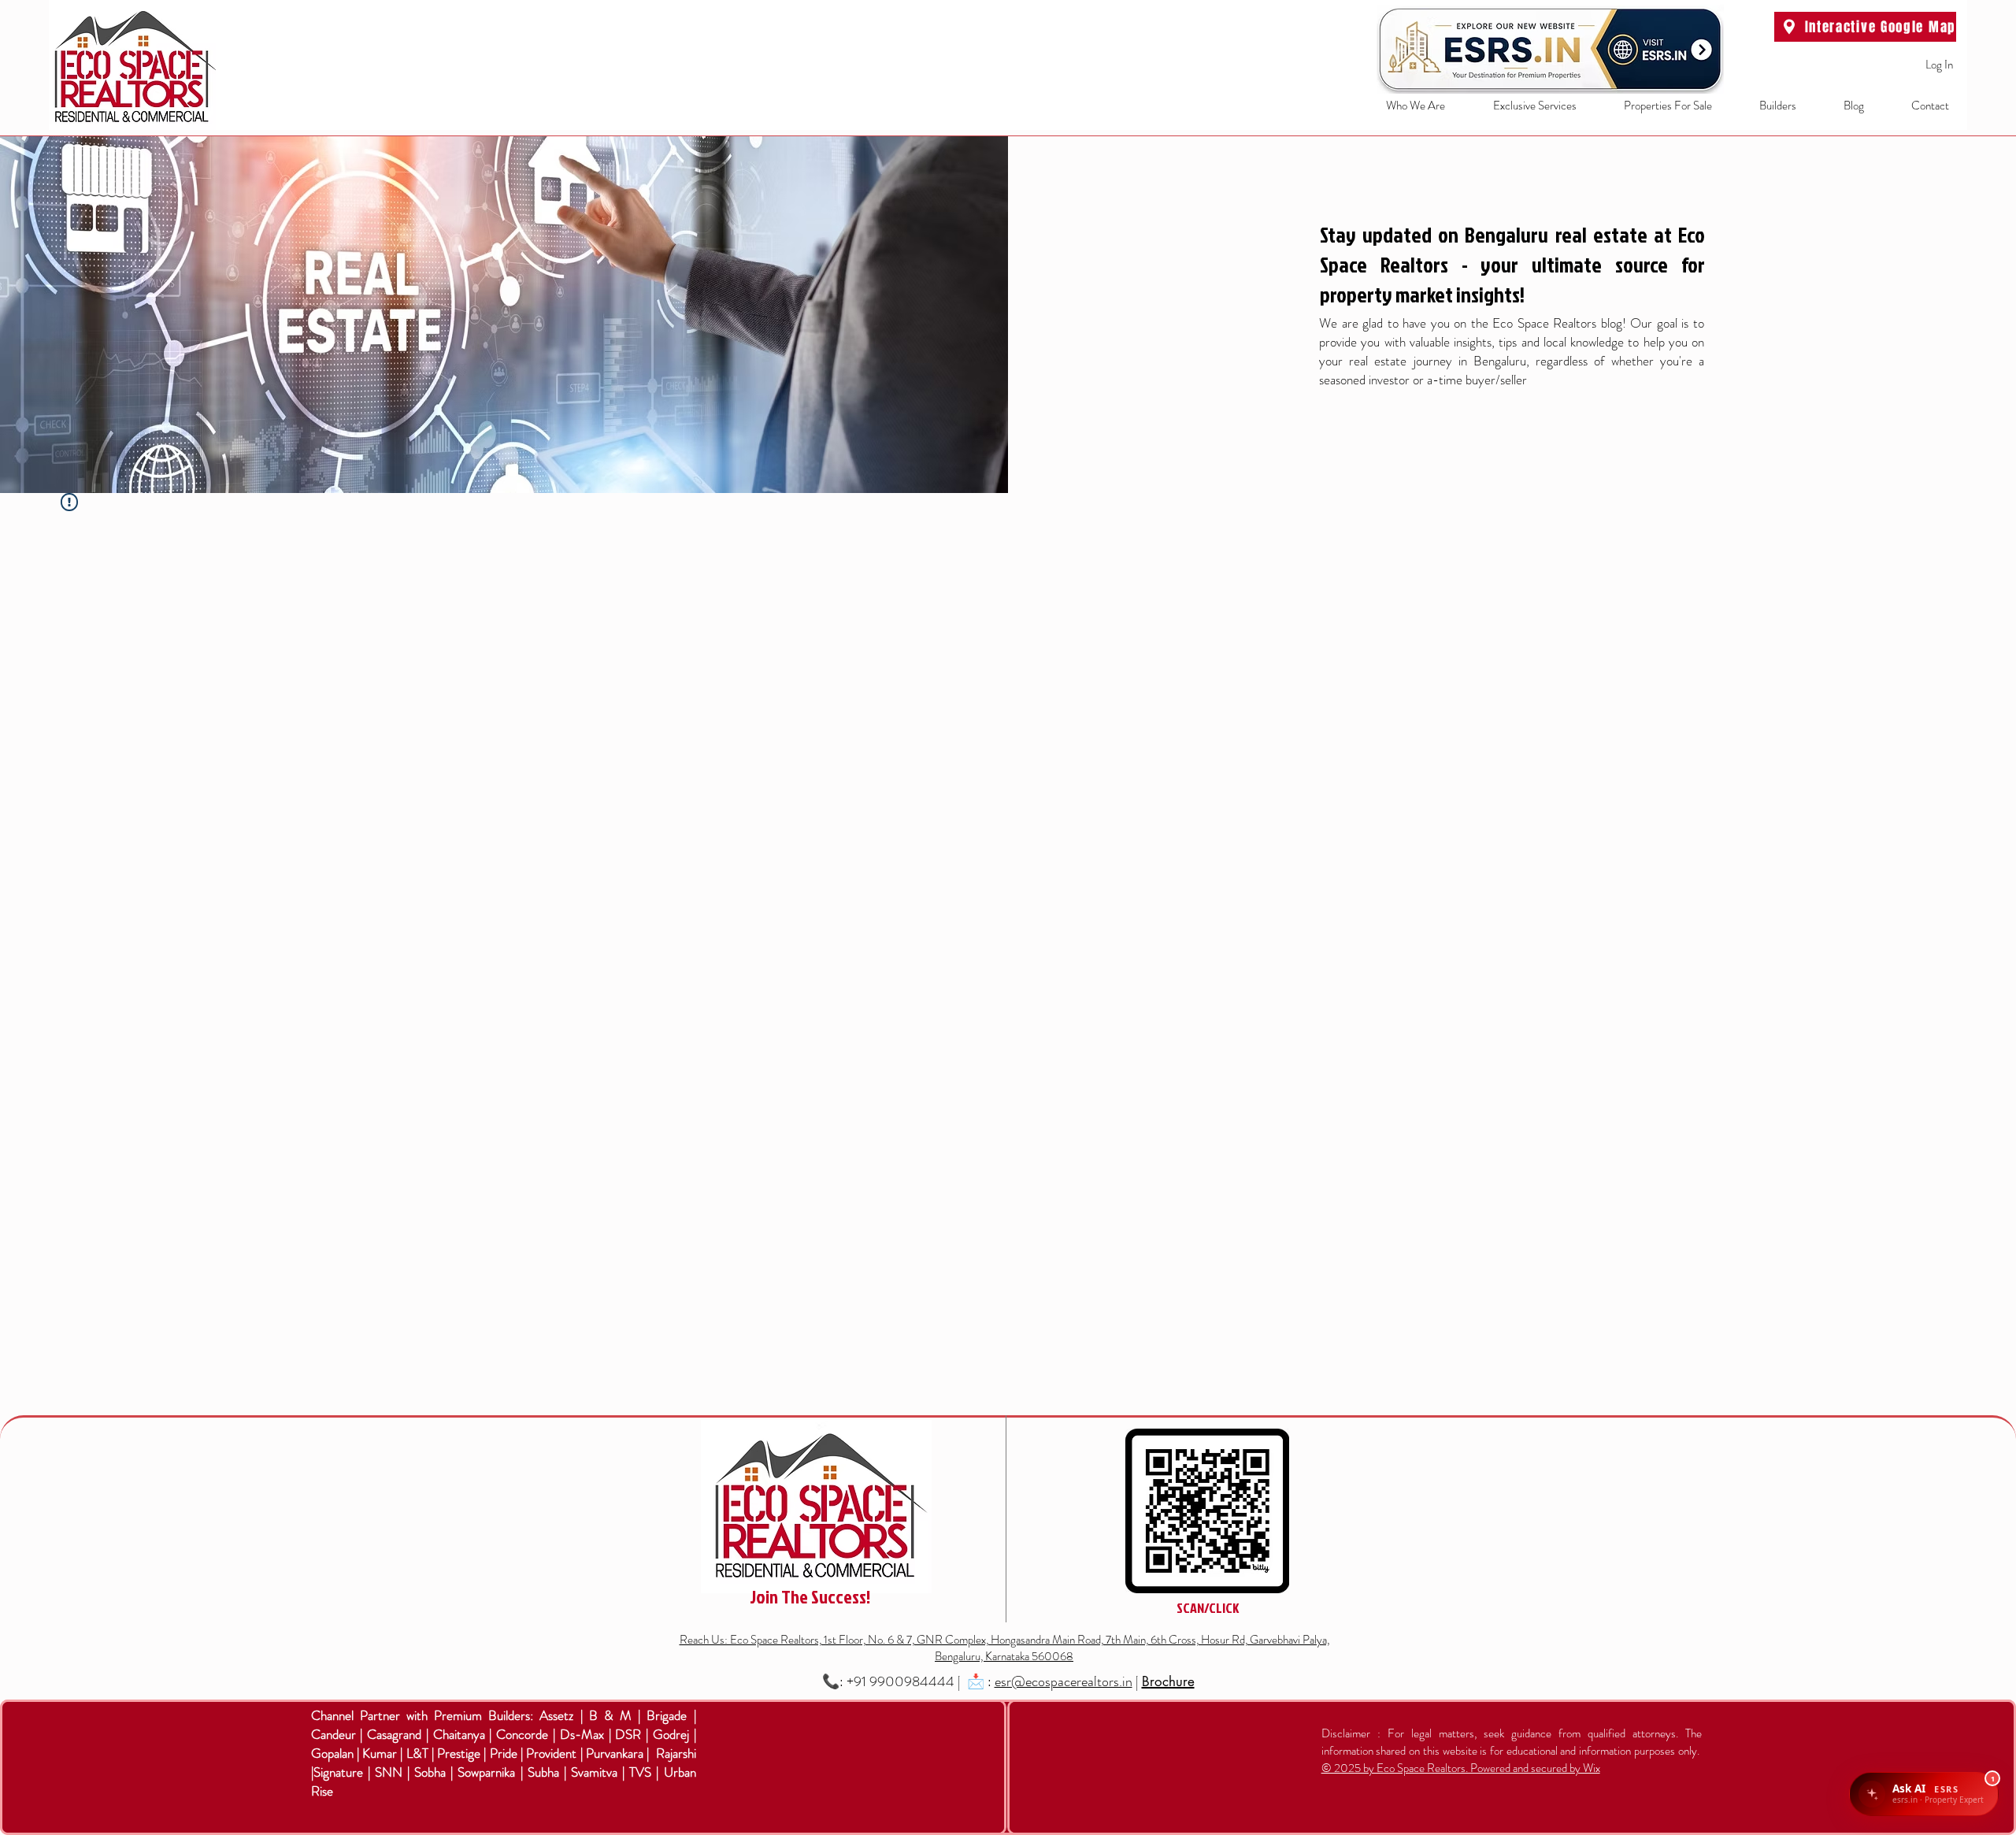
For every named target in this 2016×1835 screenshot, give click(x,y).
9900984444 (912, 1681)
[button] (1523, 106)
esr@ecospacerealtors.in (1064, 1681)
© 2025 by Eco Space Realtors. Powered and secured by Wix (1461, 1768)
